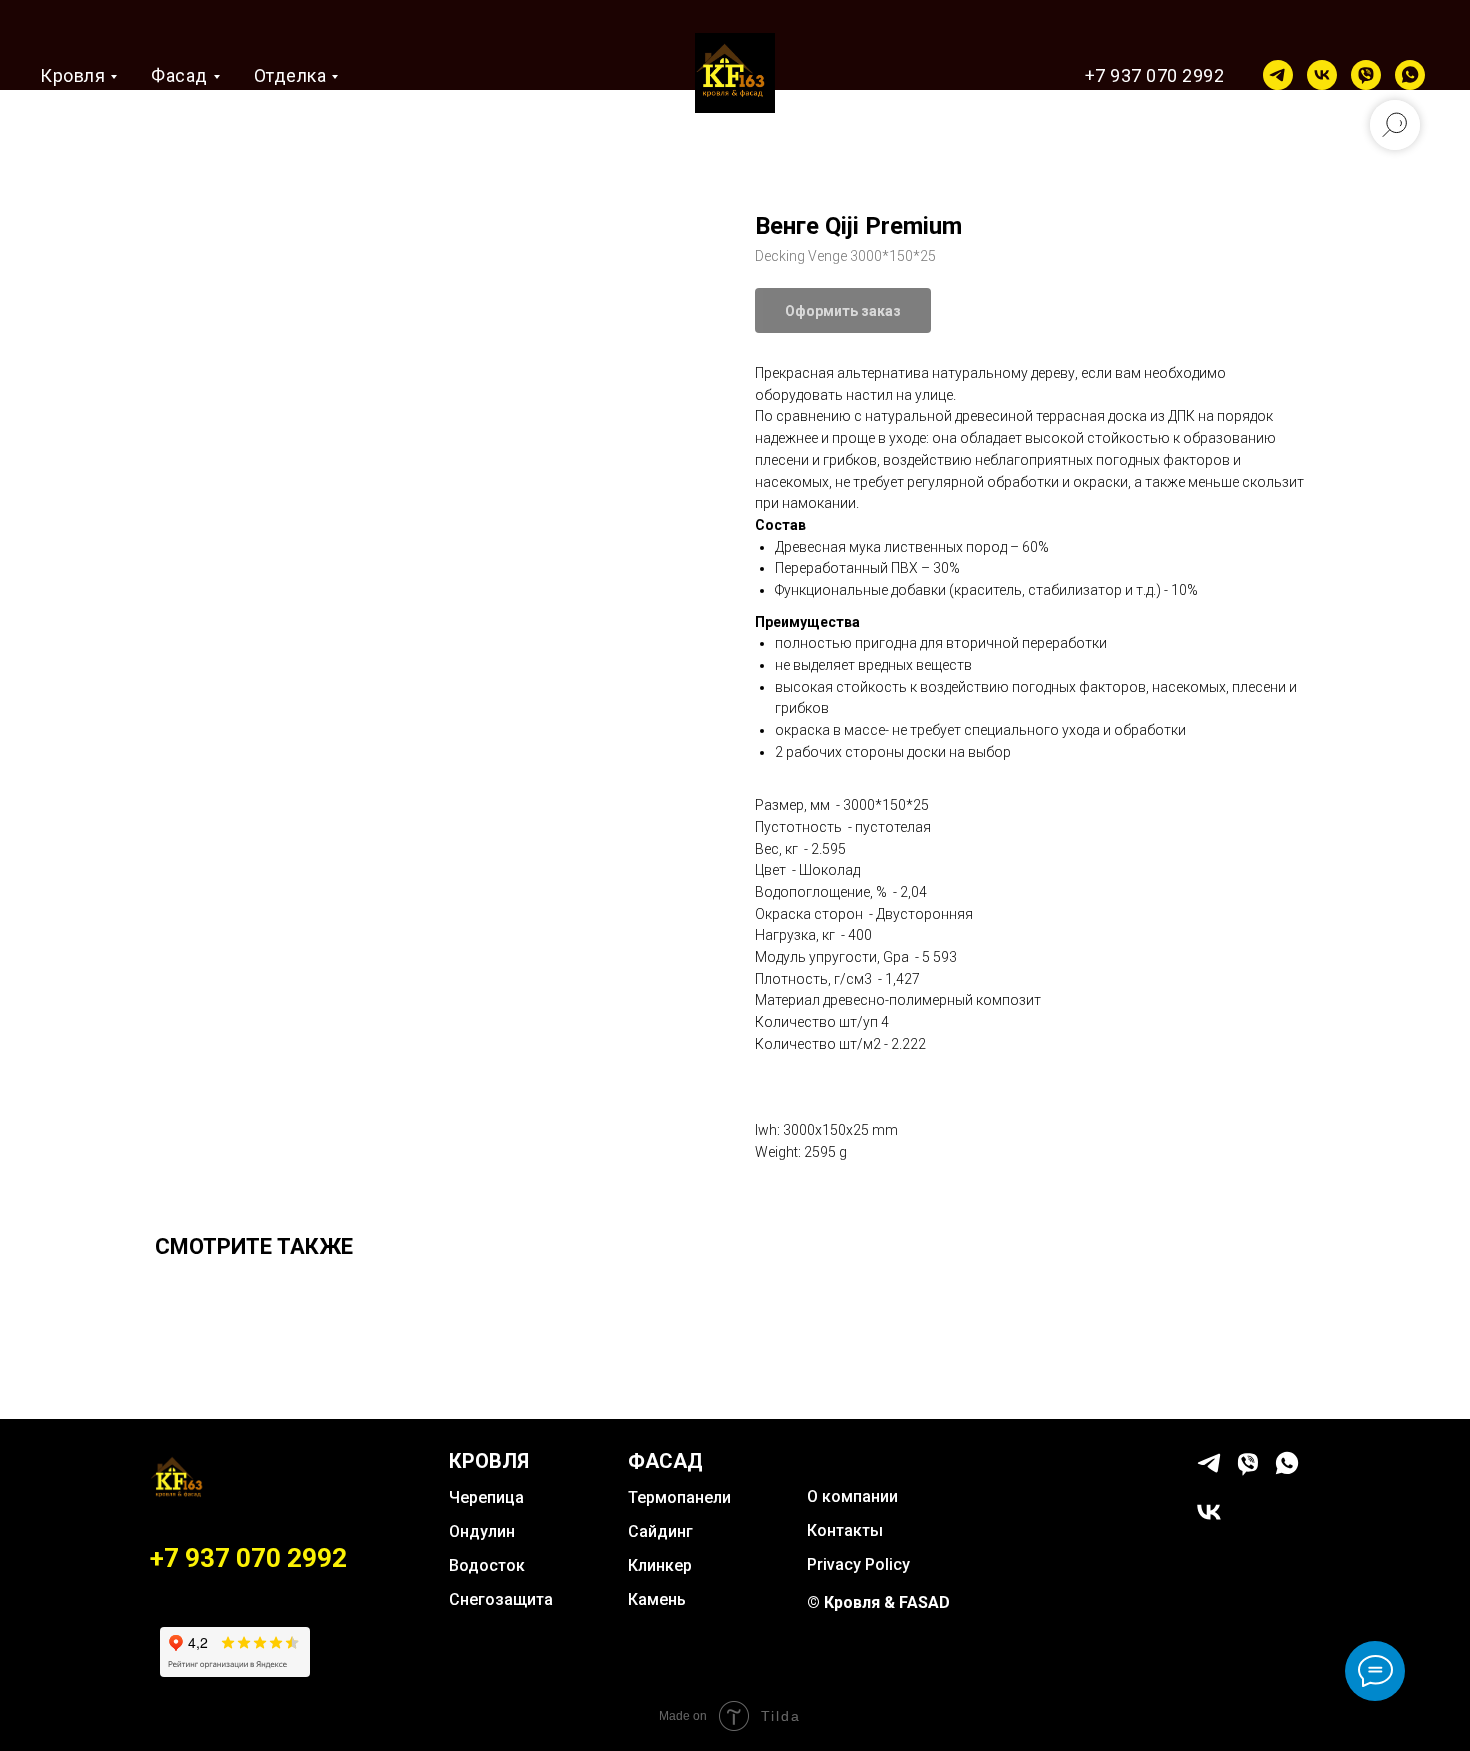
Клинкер (660, 1565)
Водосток (487, 1565)
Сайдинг (660, 1531)
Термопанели (679, 1497)
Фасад (179, 75)
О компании (852, 1496)
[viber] (1366, 75)
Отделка (290, 75)
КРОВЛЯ (489, 1461)
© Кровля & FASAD (878, 1602)
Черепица (486, 1497)
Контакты (845, 1530)
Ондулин (482, 1531)
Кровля (72, 75)
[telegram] (1278, 75)
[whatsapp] (1410, 75)
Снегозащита (501, 1599)
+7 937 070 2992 (1155, 75)
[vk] (1322, 75)
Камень (657, 1599)
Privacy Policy (858, 1564)
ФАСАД (665, 1461)
